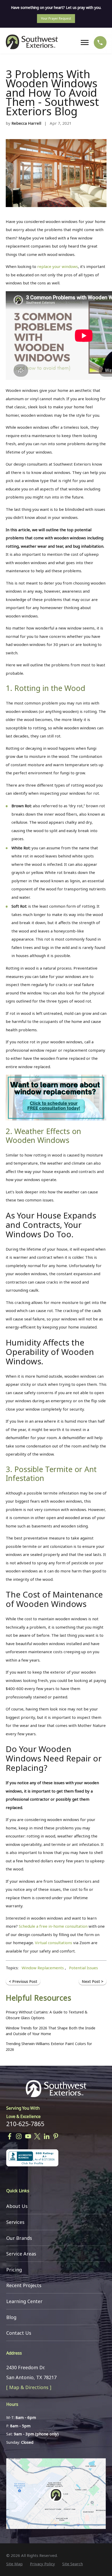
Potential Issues (83, 1968)
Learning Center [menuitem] (24, 2301)
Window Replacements (43, 1968)
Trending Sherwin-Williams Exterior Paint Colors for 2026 (49, 2047)
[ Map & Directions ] (29, 2387)
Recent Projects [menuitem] (24, 2285)
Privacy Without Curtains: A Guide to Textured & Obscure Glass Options (47, 2015)
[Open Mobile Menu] (86, 43)
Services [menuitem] (15, 2222)
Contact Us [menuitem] (19, 2333)
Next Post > (93, 1981)
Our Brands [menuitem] (19, 2238)
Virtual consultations (54, 1943)
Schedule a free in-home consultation (53, 1926)
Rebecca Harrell (26, 123)
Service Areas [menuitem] (21, 2254)
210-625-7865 (25, 2124)
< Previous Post (23, 1981)
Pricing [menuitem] (14, 2270)
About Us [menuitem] (17, 2206)
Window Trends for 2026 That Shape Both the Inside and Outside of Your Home (51, 2031)
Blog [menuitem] (11, 2317)
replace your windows (58, 266)
